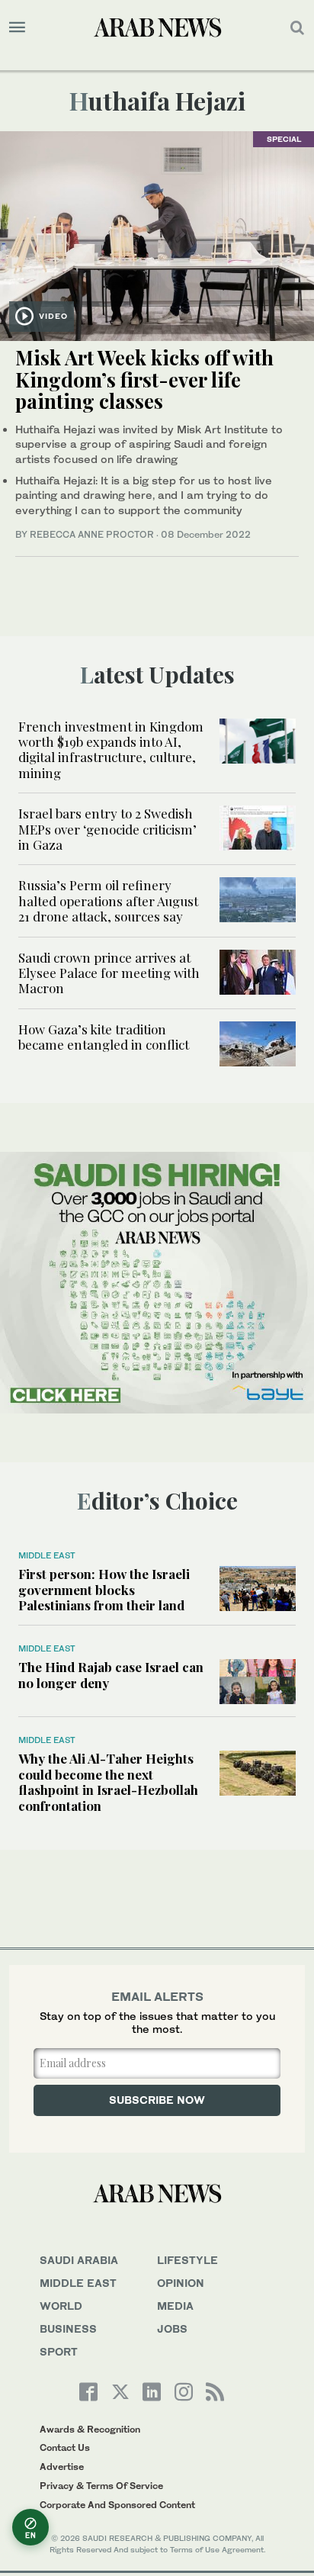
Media (175, 2306)
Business (68, 2328)
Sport (59, 2351)
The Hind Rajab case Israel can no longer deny (111, 1674)
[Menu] (17, 27)
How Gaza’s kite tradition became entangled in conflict (104, 1037)
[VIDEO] (157, 235)
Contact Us (65, 2447)
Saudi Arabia (79, 2260)
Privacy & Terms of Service (101, 2486)
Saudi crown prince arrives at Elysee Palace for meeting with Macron (109, 973)
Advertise (62, 2467)
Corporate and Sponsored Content (117, 2505)
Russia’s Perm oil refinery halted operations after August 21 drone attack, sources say (108, 900)
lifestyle (187, 2260)
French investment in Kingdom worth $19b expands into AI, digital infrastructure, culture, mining (111, 749)
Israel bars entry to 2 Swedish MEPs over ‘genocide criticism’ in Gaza (107, 829)
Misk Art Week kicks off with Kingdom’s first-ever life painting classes (144, 379)
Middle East (47, 1555)
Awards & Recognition (90, 2429)
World (61, 2306)
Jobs (172, 2328)
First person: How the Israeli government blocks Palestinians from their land (104, 1589)
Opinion (181, 2283)
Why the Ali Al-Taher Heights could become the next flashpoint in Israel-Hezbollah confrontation (108, 1782)
